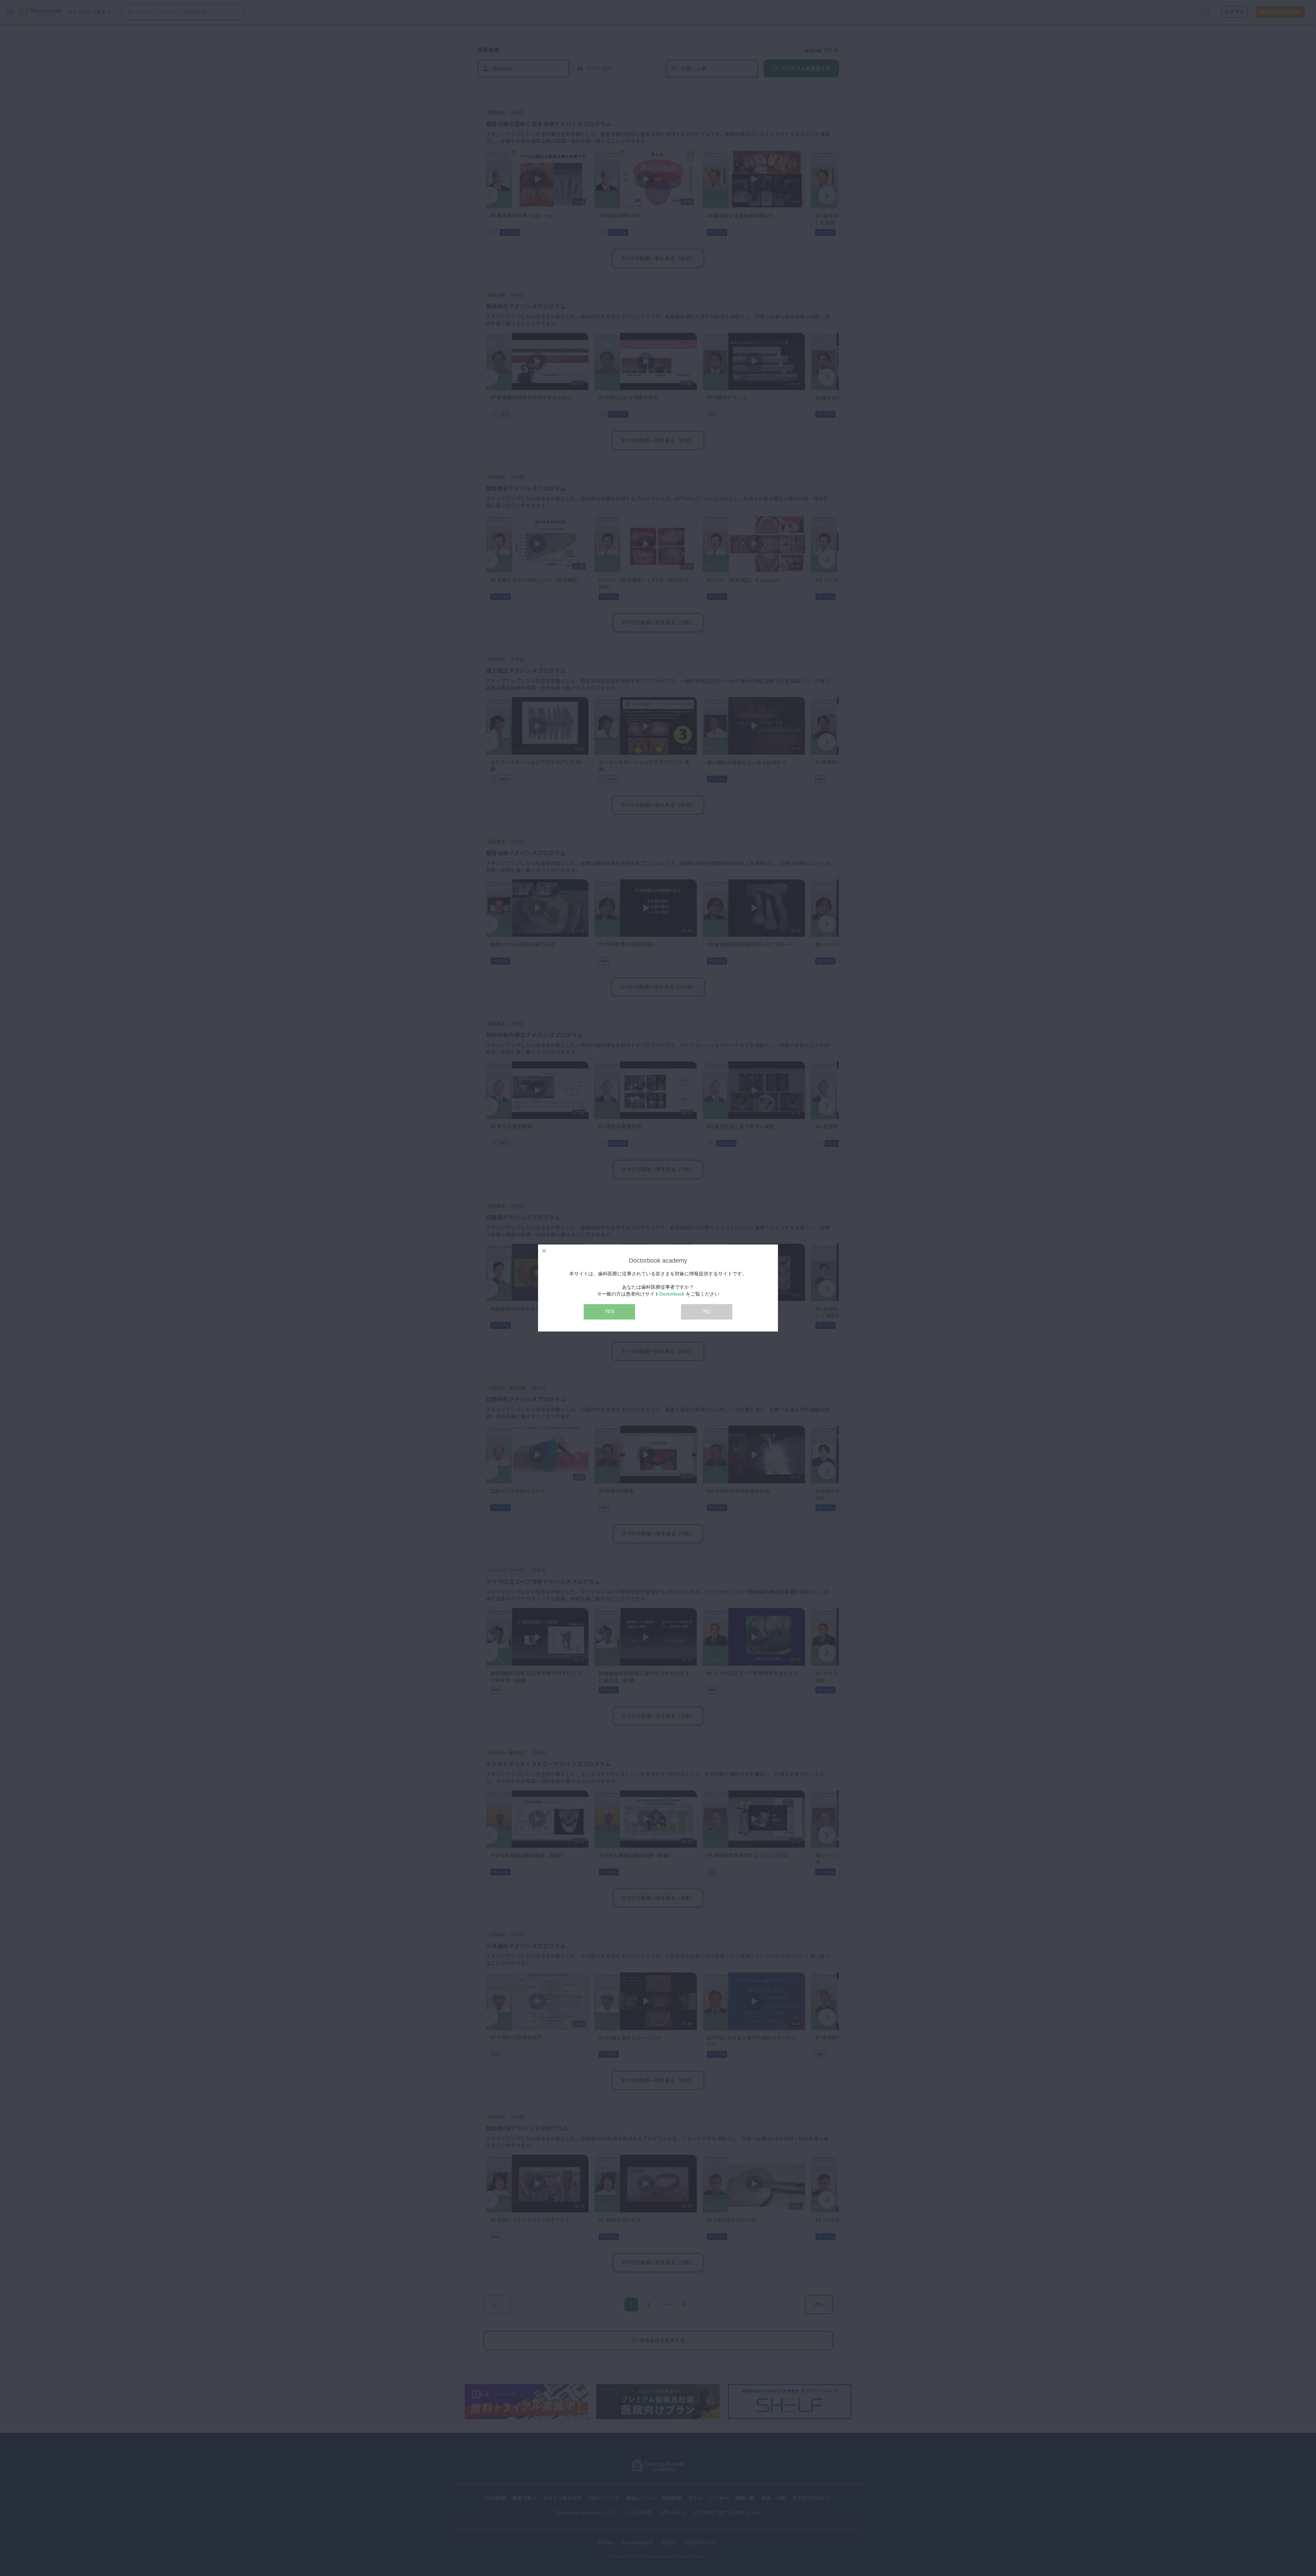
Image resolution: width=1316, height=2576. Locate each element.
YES (610, 1311)
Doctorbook (672, 1294)
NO (707, 1311)
